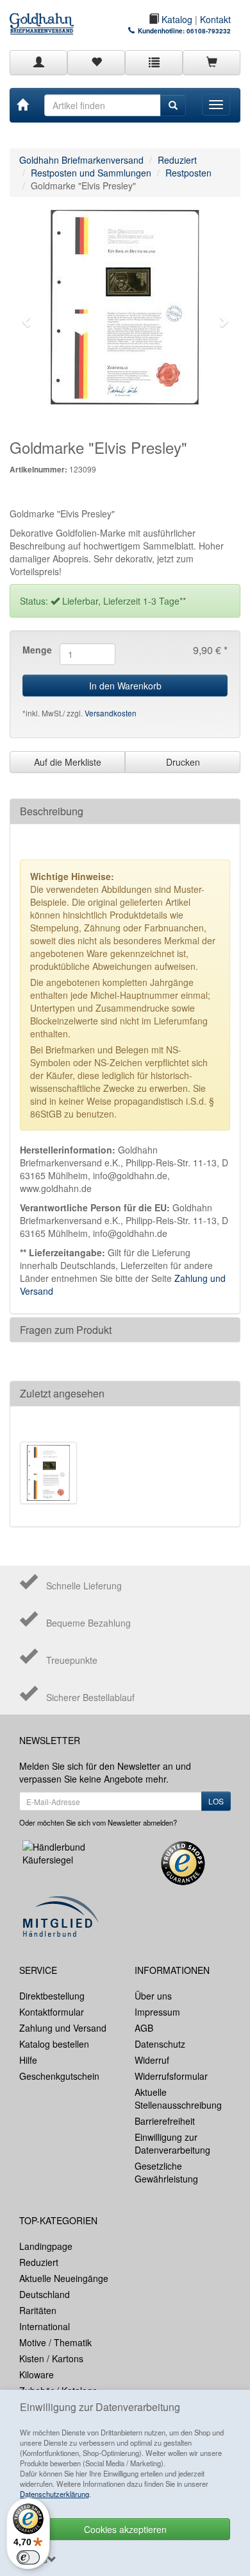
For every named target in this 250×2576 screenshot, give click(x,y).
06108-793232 (209, 31)
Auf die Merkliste (68, 762)
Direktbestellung (52, 1996)
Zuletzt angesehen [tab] (62, 1393)
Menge (36, 650)
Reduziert (177, 160)
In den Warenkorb (125, 686)
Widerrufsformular (171, 2076)
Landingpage (46, 2246)
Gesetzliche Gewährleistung (166, 2172)
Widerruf (152, 2060)
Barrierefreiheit (165, 2121)
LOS (216, 1801)
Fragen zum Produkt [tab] (66, 1330)
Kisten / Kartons (51, 2358)
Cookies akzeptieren (125, 2529)
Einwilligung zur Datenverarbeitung (172, 2143)
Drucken (183, 762)
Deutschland (45, 2294)
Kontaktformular (52, 2012)
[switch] (28, 2557)
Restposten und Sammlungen (91, 173)
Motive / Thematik (55, 2342)
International (45, 2326)
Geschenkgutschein (59, 2076)
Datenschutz (160, 2044)
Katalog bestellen (54, 2044)
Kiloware (37, 2374)
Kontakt (215, 19)
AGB (144, 2028)
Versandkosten (111, 713)
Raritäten (38, 2310)
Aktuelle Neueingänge (64, 2278)
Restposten (188, 173)
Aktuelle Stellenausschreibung (178, 2098)
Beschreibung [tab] (52, 811)
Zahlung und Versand (63, 2028)
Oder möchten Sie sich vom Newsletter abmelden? (98, 1822)
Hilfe (28, 2060)
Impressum (157, 2012)
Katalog (176, 19)
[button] (27, 321)
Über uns (153, 1996)
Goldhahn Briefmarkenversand (81, 160)
